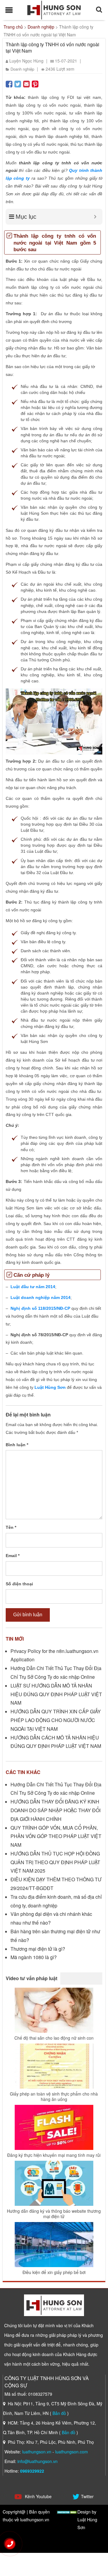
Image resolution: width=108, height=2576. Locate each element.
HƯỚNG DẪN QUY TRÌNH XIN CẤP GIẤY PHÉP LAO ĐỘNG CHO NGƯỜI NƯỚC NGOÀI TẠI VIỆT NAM (56, 1720)
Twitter (87, 2496)
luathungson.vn (37, 2452)
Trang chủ (13, 27)
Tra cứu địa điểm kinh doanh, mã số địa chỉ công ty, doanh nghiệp (56, 1901)
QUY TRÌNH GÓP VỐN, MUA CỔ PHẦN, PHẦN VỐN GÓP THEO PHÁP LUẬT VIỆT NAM (56, 1836)
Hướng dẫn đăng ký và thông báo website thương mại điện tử (54, 2214)
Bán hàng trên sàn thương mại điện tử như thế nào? (55, 1936)
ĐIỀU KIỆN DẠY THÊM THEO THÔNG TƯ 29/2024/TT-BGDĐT (56, 1884)
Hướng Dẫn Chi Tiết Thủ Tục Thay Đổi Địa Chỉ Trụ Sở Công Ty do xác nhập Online (56, 1672)
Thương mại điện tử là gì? (38, 1949)
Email (13, 1556)
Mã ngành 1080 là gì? (34, 1957)
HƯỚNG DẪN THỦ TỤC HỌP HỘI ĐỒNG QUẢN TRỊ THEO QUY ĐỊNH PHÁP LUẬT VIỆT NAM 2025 (55, 1862)
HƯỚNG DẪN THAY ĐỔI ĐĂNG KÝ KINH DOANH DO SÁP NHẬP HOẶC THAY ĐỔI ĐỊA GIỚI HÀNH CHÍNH (55, 1810)
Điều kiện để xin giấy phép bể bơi (54, 2272)
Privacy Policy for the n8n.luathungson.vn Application (54, 1655)
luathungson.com (72, 2452)
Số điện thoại (19, 1584)
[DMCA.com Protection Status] (67, 2512)
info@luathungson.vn (37, 2461)
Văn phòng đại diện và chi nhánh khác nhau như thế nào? (51, 1918)
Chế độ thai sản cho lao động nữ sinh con (54, 2038)
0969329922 (32, 2471)
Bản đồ (59, 2413)
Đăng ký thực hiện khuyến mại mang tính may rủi (54, 2155)
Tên (11, 1527)
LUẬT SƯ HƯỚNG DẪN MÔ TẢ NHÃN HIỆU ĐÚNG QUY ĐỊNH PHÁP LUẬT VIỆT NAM (56, 1694)
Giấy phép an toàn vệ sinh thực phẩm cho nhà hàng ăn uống (54, 2096)
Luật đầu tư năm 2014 (33, 1287)
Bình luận (17, 1445)
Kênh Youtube (38, 2496)
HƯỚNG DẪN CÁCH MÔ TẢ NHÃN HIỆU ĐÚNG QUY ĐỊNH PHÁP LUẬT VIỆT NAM (56, 1742)
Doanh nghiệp (41, 27)
